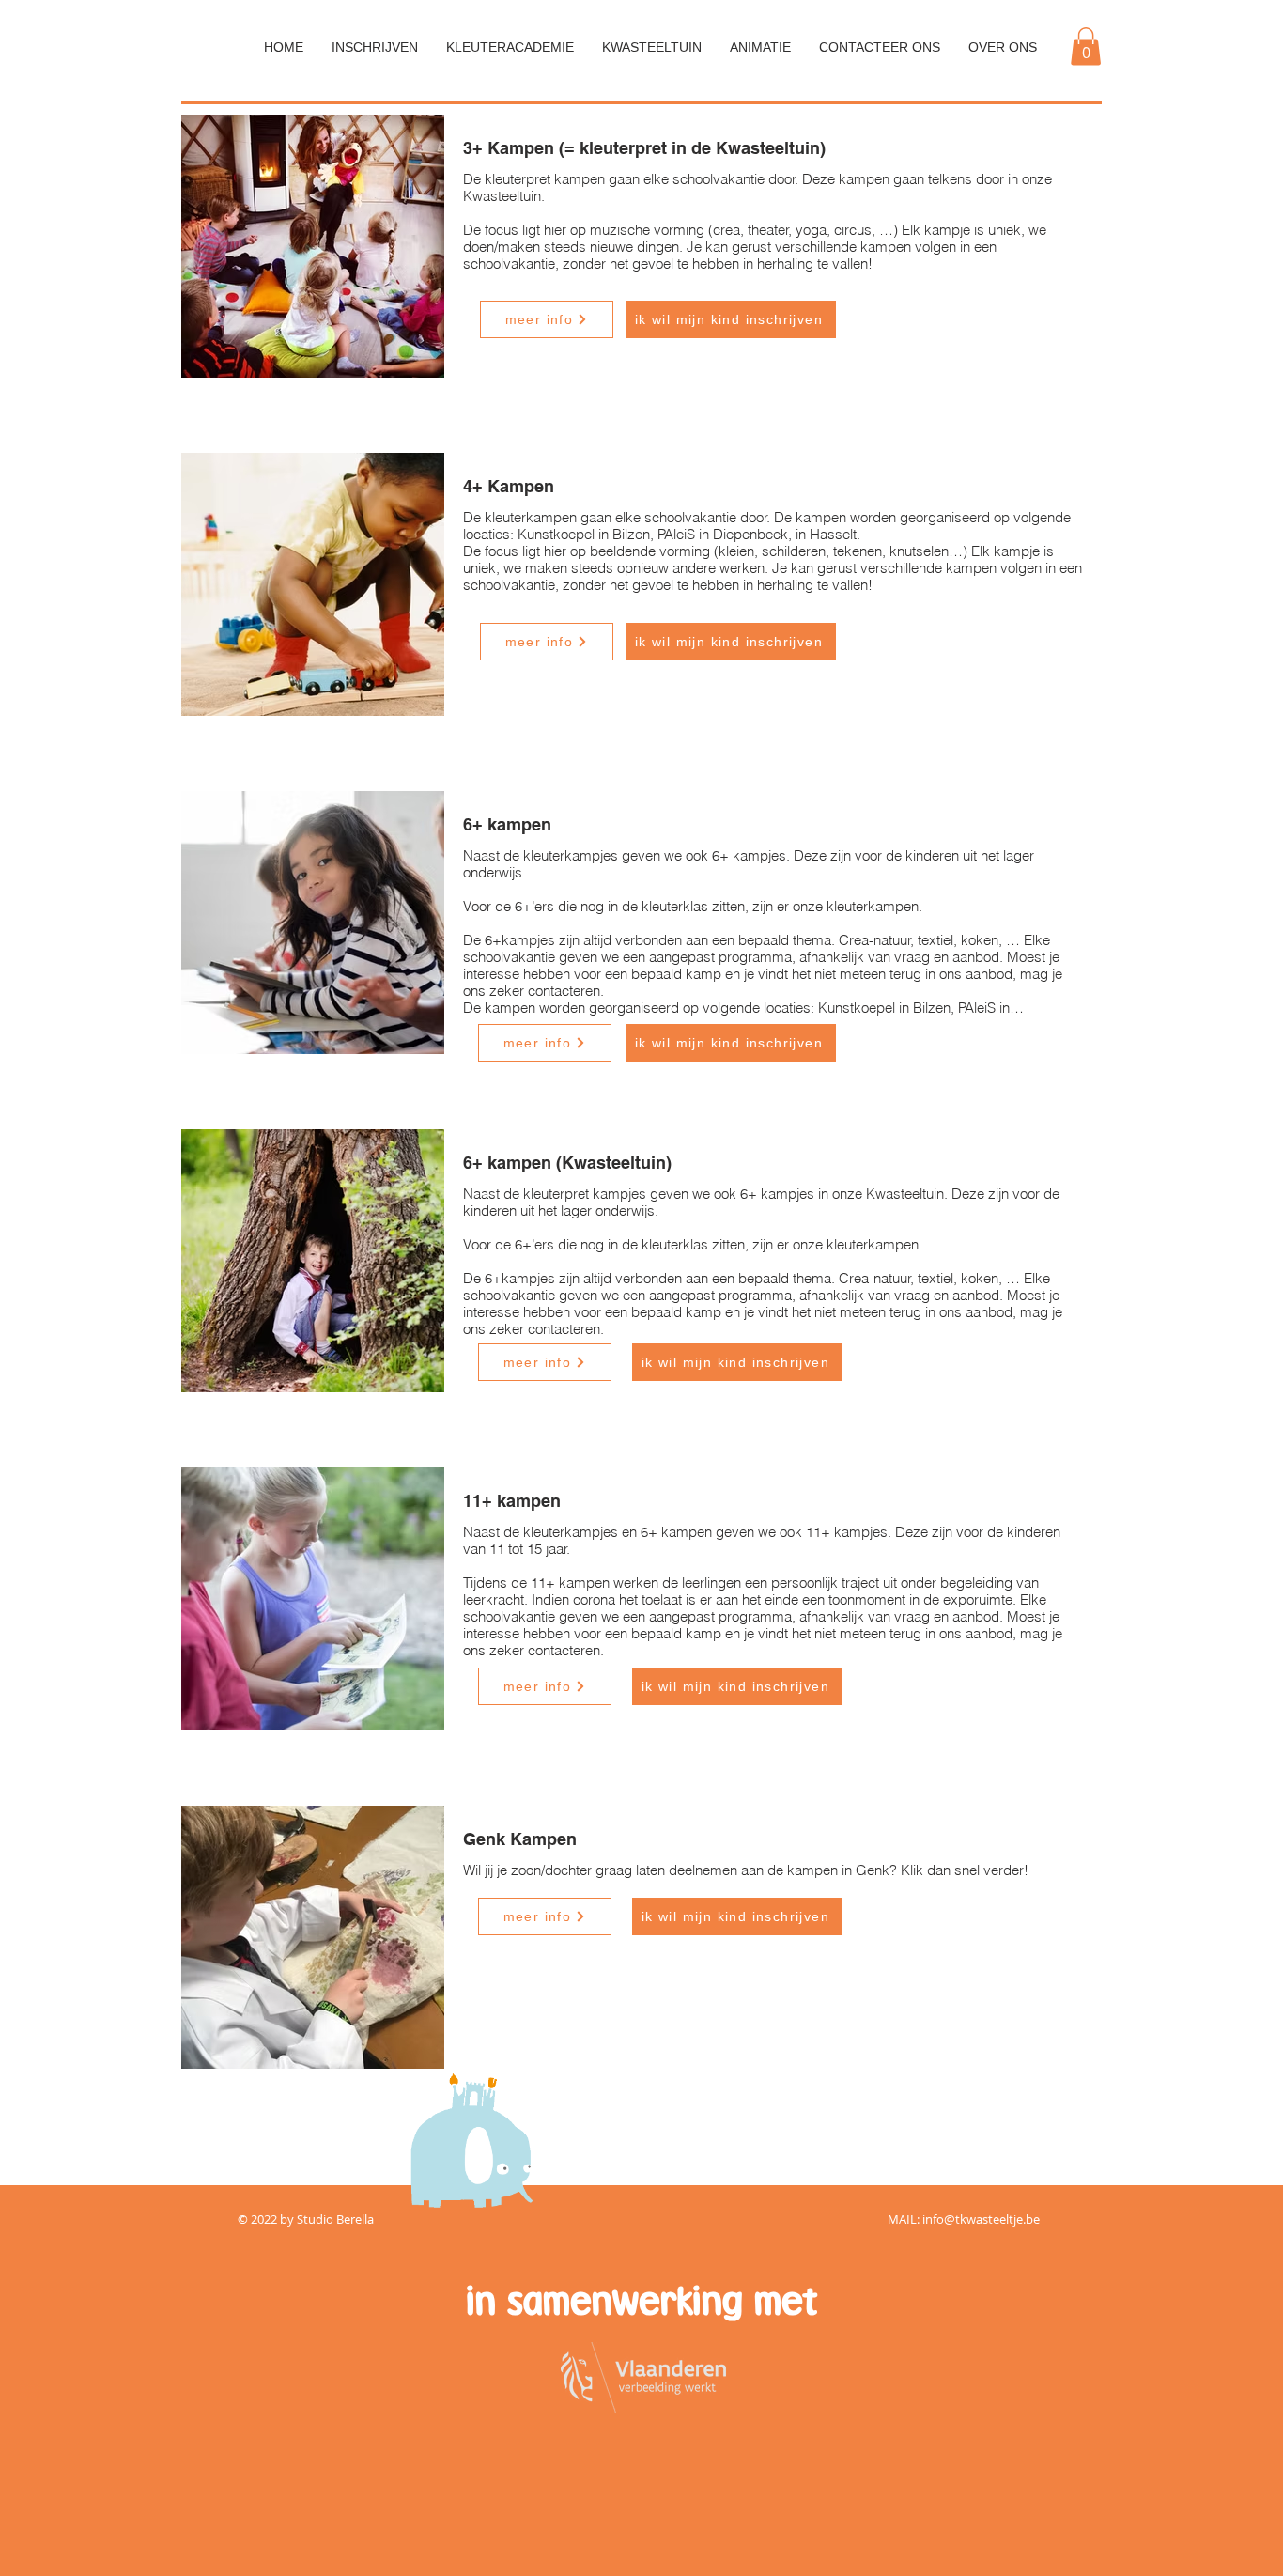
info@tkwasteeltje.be (981, 2219)
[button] (1086, 47)
